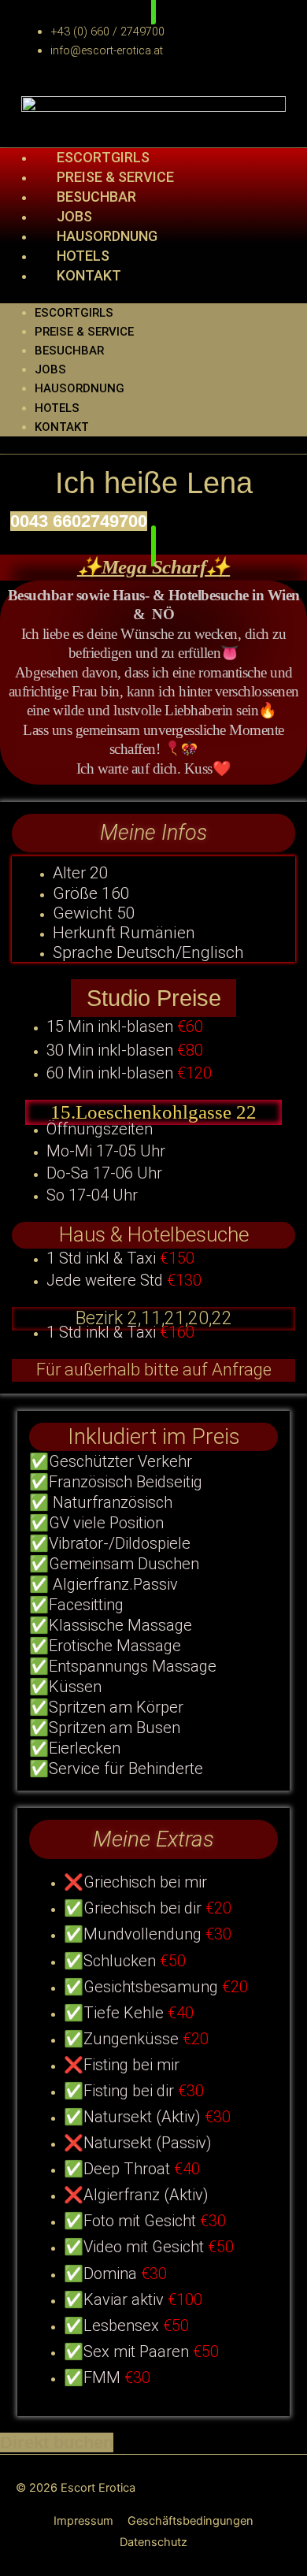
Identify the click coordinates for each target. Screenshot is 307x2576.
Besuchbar (69, 351)
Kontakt (89, 275)
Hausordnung (80, 388)
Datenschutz (153, 2542)
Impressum (83, 2521)
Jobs (50, 369)
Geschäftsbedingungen (190, 2521)
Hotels (57, 408)
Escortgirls (74, 313)
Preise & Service (84, 332)
